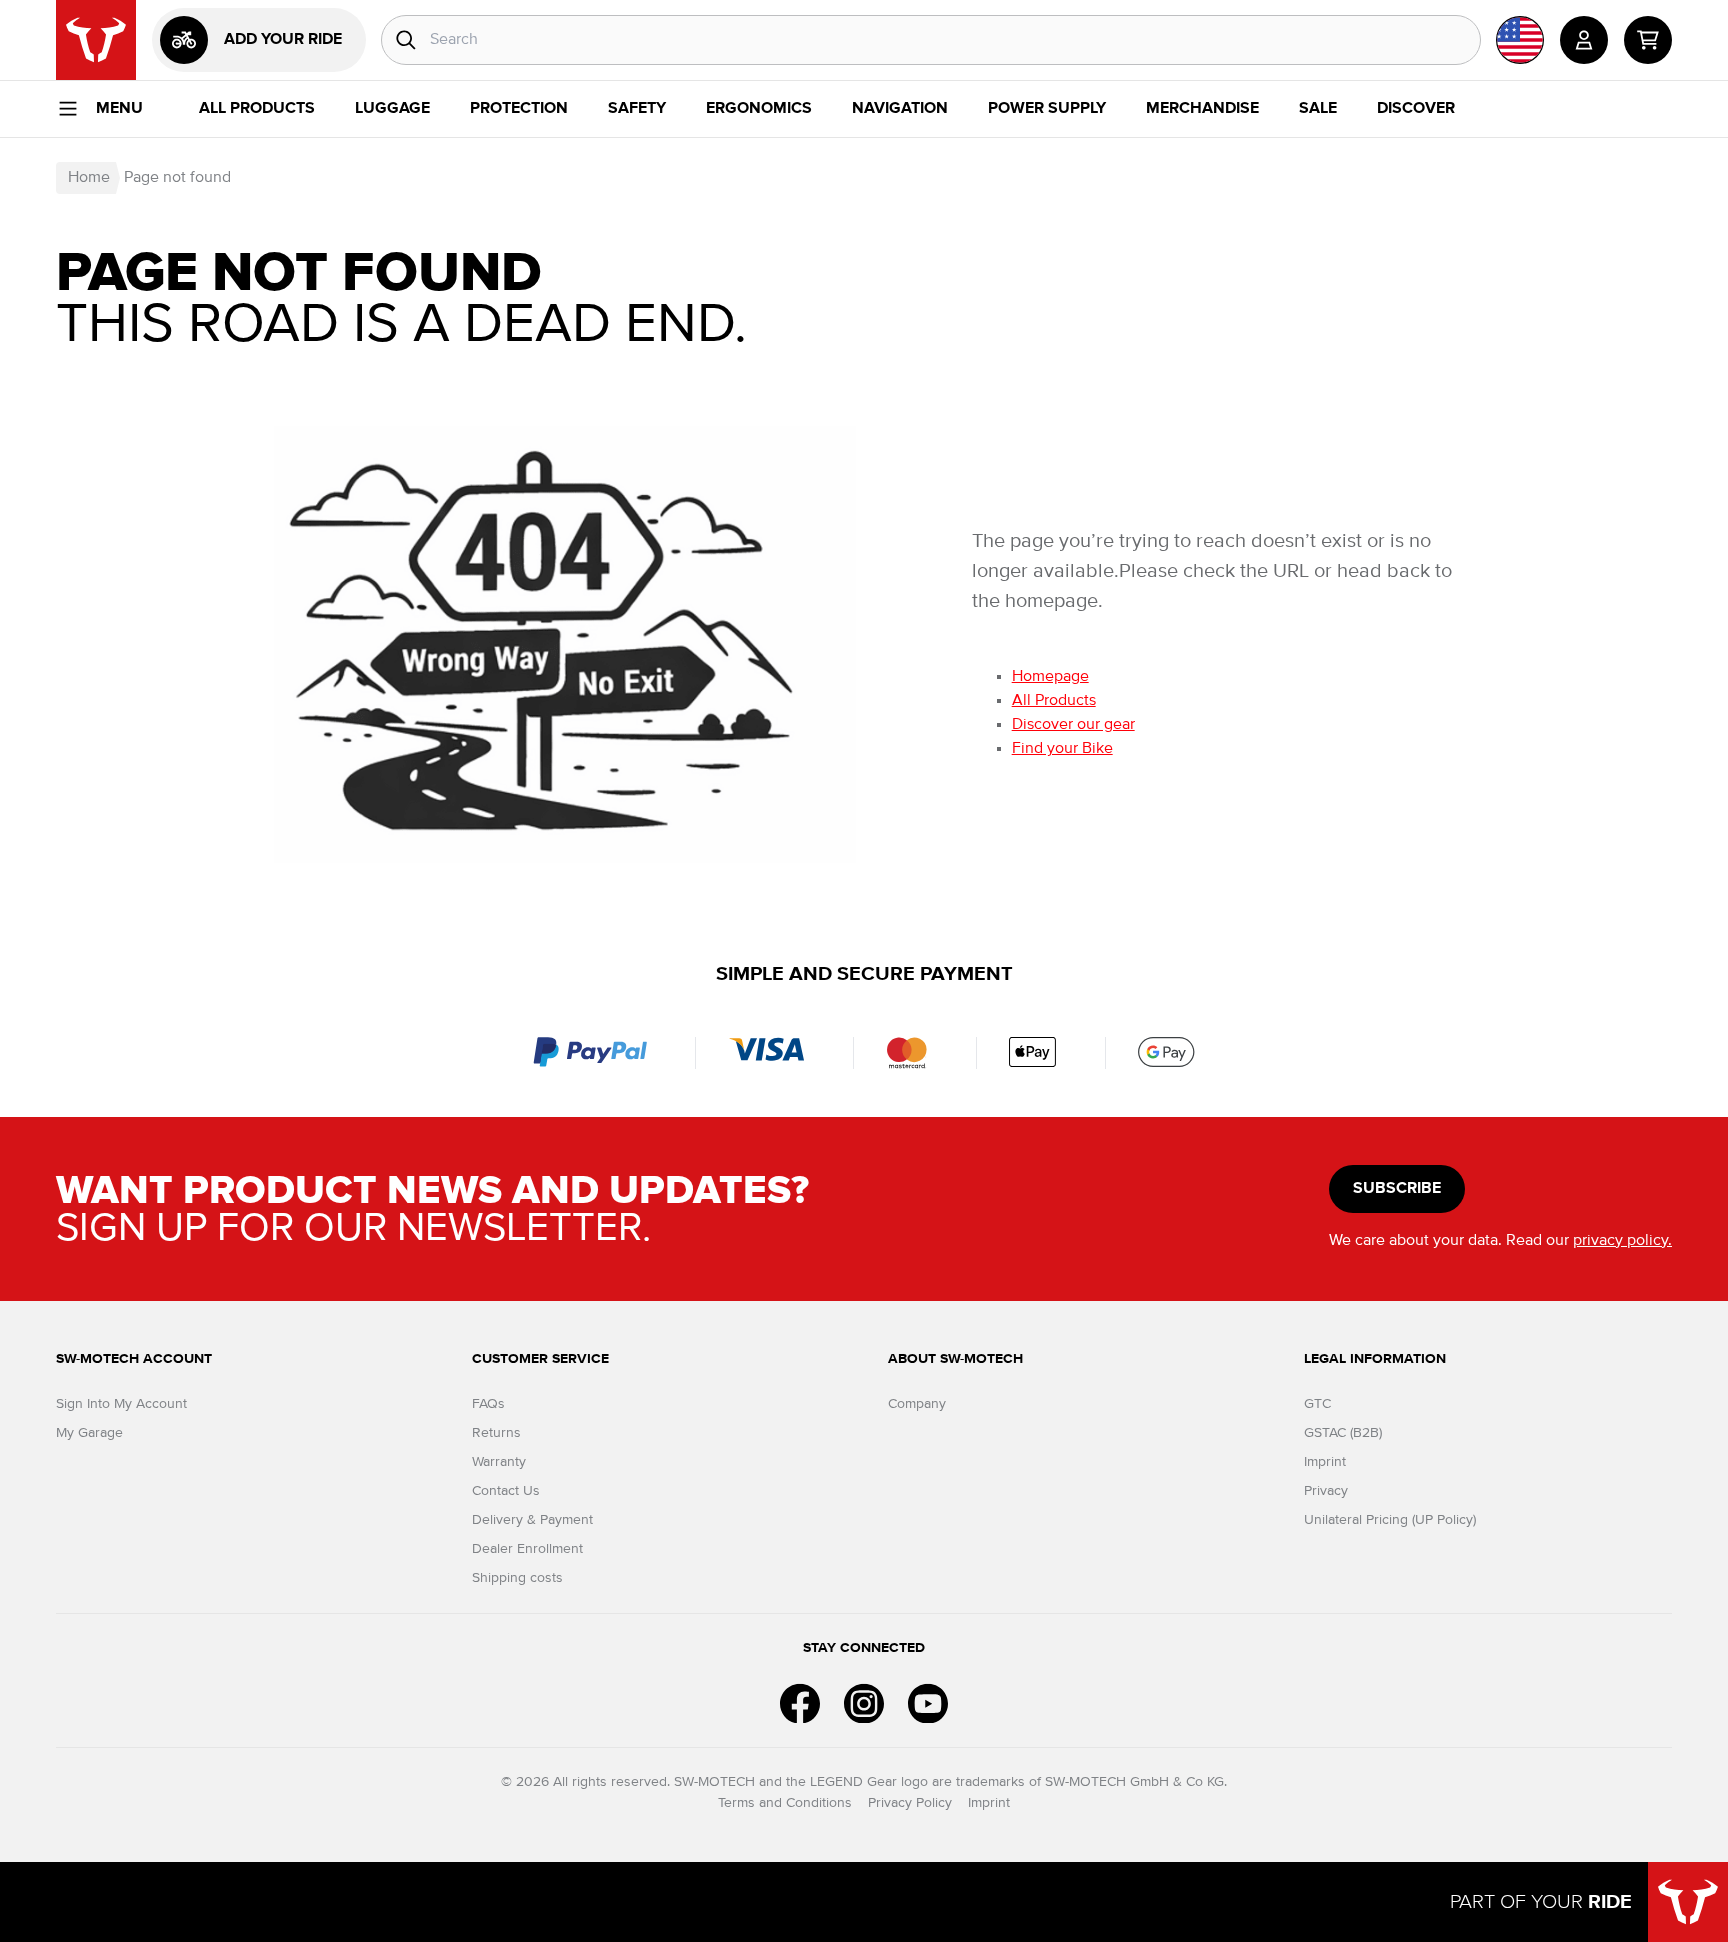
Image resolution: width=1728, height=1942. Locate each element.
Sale (1318, 109)
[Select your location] (1520, 40)
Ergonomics (759, 109)
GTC (1317, 1404)
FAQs (488, 1404)
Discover (1416, 109)
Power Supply (1047, 109)
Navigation (900, 109)
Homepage (1050, 677)
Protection (519, 109)
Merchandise (1202, 109)
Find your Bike (1062, 749)
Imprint (1325, 1462)
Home (89, 178)
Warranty (499, 1462)
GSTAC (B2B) (1343, 1433)
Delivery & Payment (532, 1520)
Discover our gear (1073, 725)
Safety (637, 109)
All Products (257, 109)
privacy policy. (1622, 1241)
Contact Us (506, 1491)
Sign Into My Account (121, 1404)
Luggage (392, 109)
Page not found (177, 178)
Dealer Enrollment (527, 1549)
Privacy (1326, 1491)
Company (917, 1404)
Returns (496, 1433)
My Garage (89, 1433)
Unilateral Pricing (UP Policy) (1390, 1520)
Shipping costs (517, 1578)
